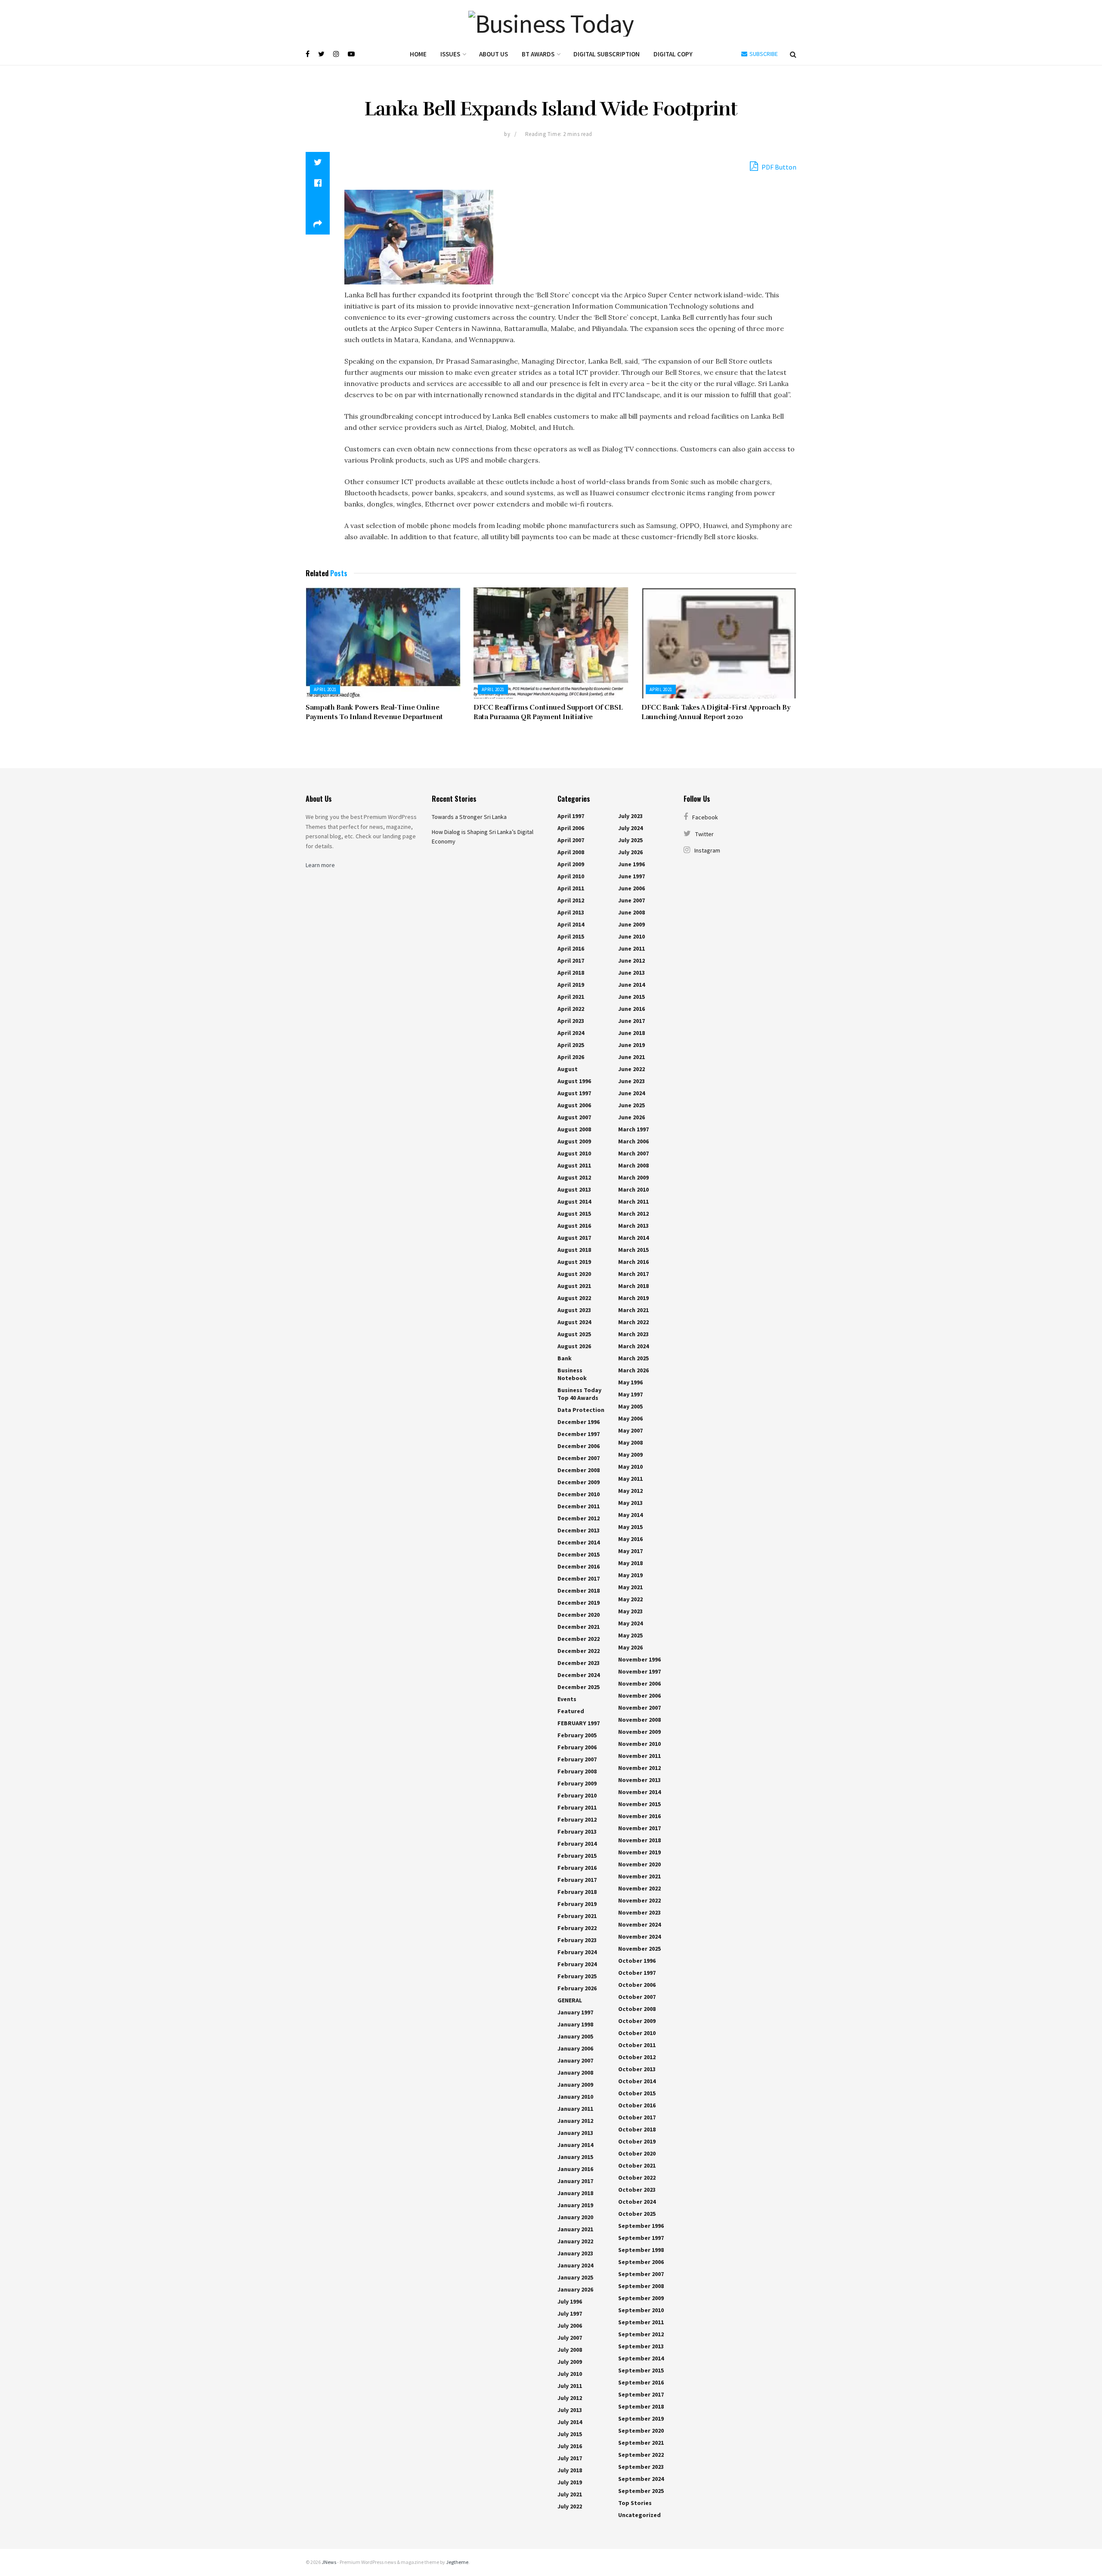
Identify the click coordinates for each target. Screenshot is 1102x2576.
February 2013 (577, 1832)
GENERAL (570, 2000)
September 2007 (641, 2274)
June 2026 (631, 1117)
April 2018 (571, 973)
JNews (329, 2562)
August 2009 (574, 1141)
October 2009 (637, 2021)
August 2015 (574, 1214)
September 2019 (641, 2418)
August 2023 (574, 1310)
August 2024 (574, 1322)
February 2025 (577, 1976)
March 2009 (633, 1177)
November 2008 (639, 1720)
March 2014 (633, 1238)
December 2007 (579, 1458)
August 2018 (574, 1250)
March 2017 (633, 1274)
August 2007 (574, 1117)
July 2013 (570, 2410)
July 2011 (570, 2386)
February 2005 (577, 1735)
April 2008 (571, 852)
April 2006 (571, 828)
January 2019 (575, 2205)
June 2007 (631, 900)
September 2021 (641, 2443)
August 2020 (574, 1274)
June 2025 (631, 1105)
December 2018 (579, 1591)
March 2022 (633, 1322)
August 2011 (574, 1165)
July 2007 (570, 2338)
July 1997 (570, 2313)
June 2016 (631, 1009)
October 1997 (637, 1973)
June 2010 (631, 936)
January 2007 (575, 2060)
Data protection (581, 1410)
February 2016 (577, 1868)
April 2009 (571, 864)
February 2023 (577, 1940)
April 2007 (571, 840)
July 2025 (630, 840)
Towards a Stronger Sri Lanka (469, 817)
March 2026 (633, 1370)
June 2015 (631, 997)
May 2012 (630, 1491)
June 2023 (631, 1081)
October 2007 (637, 1997)
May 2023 (630, 1611)
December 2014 (579, 1542)
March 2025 (633, 1358)
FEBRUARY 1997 (579, 1723)
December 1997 (579, 1434)
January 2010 (575, 2097)
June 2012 (631, 961)
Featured (571, 1711)
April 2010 (571, 876)
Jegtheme (457, 2562)
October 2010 (637, 2033)
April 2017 (571, 961)
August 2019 (574, 1262)
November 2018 (639, 1840)
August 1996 (574, 1081)
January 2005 (575, 2036)
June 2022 (631, 1069)
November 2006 (639, 1683)
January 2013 (575, 2133)
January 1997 (575, 2012)
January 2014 (575, 2145)
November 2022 (639, 1888)
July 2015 (570, 2434)
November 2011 (639, 1756)
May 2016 (630, 1539)
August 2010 (574, 1153)
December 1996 (579, 1422)
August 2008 (574, 1129)
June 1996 (631, 864)
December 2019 (579, 1603)
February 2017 (577, 1880)
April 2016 (571, 948)
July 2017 (570, 2458)
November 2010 (639, 1744)
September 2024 (641, 2479)
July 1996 (570, 2301)
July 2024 (630, 828)
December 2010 (579, 1494)
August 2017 (574, 1238)
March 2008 (633, 1165)
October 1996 (637, 1961)
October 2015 (637, 2093)
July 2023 (630, 816)
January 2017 (575, 2181)
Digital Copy (673, 54)
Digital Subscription (607, 54)
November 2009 (639, 1732)
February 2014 (577, 1844)
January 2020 (575, 2217)
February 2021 (577, 1916)
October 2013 (637, 2069)
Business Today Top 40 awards (579, 1394)
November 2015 (639, 1804)
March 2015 (633, 1250)
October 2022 (637, 2178)
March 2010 (633, 1189)
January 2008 (575, 2073)
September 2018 (641, 2406)
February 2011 (577, 1807)
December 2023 (579, 1663)
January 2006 (575, 2048)
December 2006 (579, 1446)
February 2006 (577, 1747)
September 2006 (641, 2262)
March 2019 (633, 1298)
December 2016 (579, 1566)
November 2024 (639, 1924)
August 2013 (574, 1189)
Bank (565, 1358)
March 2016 (633, 1262)
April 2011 (571, 888)
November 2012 (639, 1768)
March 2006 (633, 1141)
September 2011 (641, 2322)
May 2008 (630, 1442)
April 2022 (571, 1009)
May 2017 (630, 1551)
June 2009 (631, 924)
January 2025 (575, 2277)
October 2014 (637, 2081)
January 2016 (575, 2169)
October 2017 (637, 2117)
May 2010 (630, 1467)
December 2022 (579, 1639)
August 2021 (574, 1286)
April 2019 (571, 985)
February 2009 (577, 1783)
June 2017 (631, 1021)
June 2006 (631, 888)
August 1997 (574, 1093)
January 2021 (575, 2229)
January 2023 (575, 2253)
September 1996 (641, 2226)
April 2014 (571, 924)
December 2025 (579, 1687)
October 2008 (637, 2009)
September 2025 (641, 2491)
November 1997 (639, 1671)
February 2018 (577, 1892)
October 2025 (637, 2214)
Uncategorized (639, 2515)
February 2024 (577, 1952)
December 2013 (579, 1530)
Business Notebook (572, 1374)
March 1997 (633, 1129)
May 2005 (630, 1406)
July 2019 (570, 2482)
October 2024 (637, 2202)
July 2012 (570, 2398)
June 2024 (631, 1093)
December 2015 (579, 1554)
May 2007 (630, 1430)
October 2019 (637, 2141)
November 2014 (639, 1792)
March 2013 (633, 1226)
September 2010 (641, 2310)
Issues (450, 54)
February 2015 (577, 1856)
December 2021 (579, 1627)
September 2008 (641, 2286)
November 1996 (639, 1659)
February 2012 (577, 1819)
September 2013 (641, 2346)
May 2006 (630, 1418)
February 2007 (577, 1759)
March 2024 (633, 1346)
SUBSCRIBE (763, 54)
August (568, 1069)
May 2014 (630, 1515)
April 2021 (325, 689)
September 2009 (641, 2298)
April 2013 (571, 912)
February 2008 (577, 1771)
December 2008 (579, 1470)
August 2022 (574, 1298)
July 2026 (630, 852)
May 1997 (630, 1394)
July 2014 (570, 2422)
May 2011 (630, 1479)
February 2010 (577, 1795)
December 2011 (579, 1506)
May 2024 (630, 1623)
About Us (494, 54)
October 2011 (637, 2045)
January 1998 (575, 2024)
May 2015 (630, 1527)
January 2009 (575, 2085)
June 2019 (631, 1045)
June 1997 (631, 876)
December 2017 (579, 1578)
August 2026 (574, 1346)
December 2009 (579, 1482)
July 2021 (570, 2494)
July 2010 (570, 2374)
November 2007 (639, 1708)
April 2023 (571, 1021)
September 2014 (641, 2358)
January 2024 (575, 2265)
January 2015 (575, 2157)
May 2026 (630, 1647)
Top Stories (635, 2503)
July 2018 (570, 2470)
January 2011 (575, 2109)
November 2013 (639, 1780)
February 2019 (577, 1904)
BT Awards (538, 54)
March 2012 (633, 1214)
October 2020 (637, 2153)
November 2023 (639, 1912)
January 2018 (575, 2193)
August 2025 (574, 1334)
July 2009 (570, 2362)
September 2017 (641, 2394)
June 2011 (631, 948)
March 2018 (633, 1286)
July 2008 (570, 2350)
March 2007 (633, 1153)
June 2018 (631, 1033)
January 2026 (575, 2289)
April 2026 (571, 1057)
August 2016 (574, 1226)
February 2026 (577, 1988)
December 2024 (579, 1675)
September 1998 (641, 2250)
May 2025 (630, 1635)
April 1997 (571, 816)
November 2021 (639, 1876)
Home (418, 54)
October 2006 (637, 1985)
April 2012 (571, 900)
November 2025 (639, 1949)
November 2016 (639, 1816)
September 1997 (641, 2238)
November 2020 (639, 1864)
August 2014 (574, 1202)
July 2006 (570, 2326)
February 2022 (577, 1928)
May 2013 (630, 1503)
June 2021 (631, 1057)
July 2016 (570, 2446)
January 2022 (575, 2241)
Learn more (320, 865)
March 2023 (633, 1334)
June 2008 (631, 912)
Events (567, 1699)
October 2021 (637, 2165)
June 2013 (631, 973)
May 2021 (630, 1587)
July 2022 (570, 2506)
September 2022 (641, 2455)
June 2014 (631, 985)
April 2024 (571, 1033)
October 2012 (637, 2057)
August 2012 (574, 1177)
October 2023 (637, 2190)
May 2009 (630, 1455)
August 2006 (574, 1105)
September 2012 (641, 2334)
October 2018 (637, 2129)
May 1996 (630, 1382)
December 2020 (579, 1615)
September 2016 (641, 2382)
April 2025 (571, 1045)
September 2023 (641, 2467)
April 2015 (571, 936)
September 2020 (641, 2431)
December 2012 (579, 1518)
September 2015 (641, 2370)
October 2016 (637, 2105)
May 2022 (630, 1599)
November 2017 (639, 1828)
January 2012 (575, 2121)
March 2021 (633, 1310)
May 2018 (630, 1563)
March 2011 (633, 1202)
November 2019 (639, 1852)
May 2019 (630, 1575)
